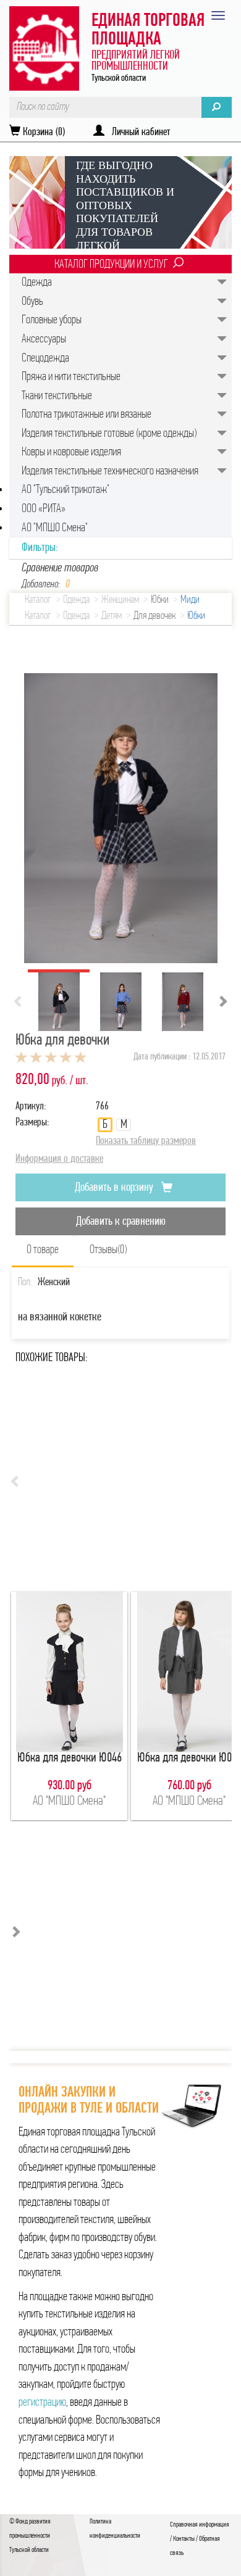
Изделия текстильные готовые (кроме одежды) (109, 434)
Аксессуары (44, 339)
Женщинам (120, 600)
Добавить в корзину (115, 1188)
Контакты (184, 2539)
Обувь (32, 302)
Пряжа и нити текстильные (71, 377)
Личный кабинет (137, 133)
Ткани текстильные (57, 396)
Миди (190, 600)
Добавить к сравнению (121, 1222)
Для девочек (154, 616)
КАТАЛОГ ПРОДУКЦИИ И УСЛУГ (111, 265)
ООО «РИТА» (44, 509)
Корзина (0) (43, 133)
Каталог (38, 600)
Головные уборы (52, 320)
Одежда (37, 283)
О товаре (43, 1250)
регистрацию (42, 2403)
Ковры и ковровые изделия (71, 452)
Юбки (160, 600)
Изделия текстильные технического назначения (110, 471)
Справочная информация (200, 2525)
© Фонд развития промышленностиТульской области (30, 2536)
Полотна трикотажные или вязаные (87, 415)
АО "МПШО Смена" (55, 528)
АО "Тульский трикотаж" (66, 490)
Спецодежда (45, 358)
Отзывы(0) (108, 1250)
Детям (112, 616)
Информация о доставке (59, 1159)
